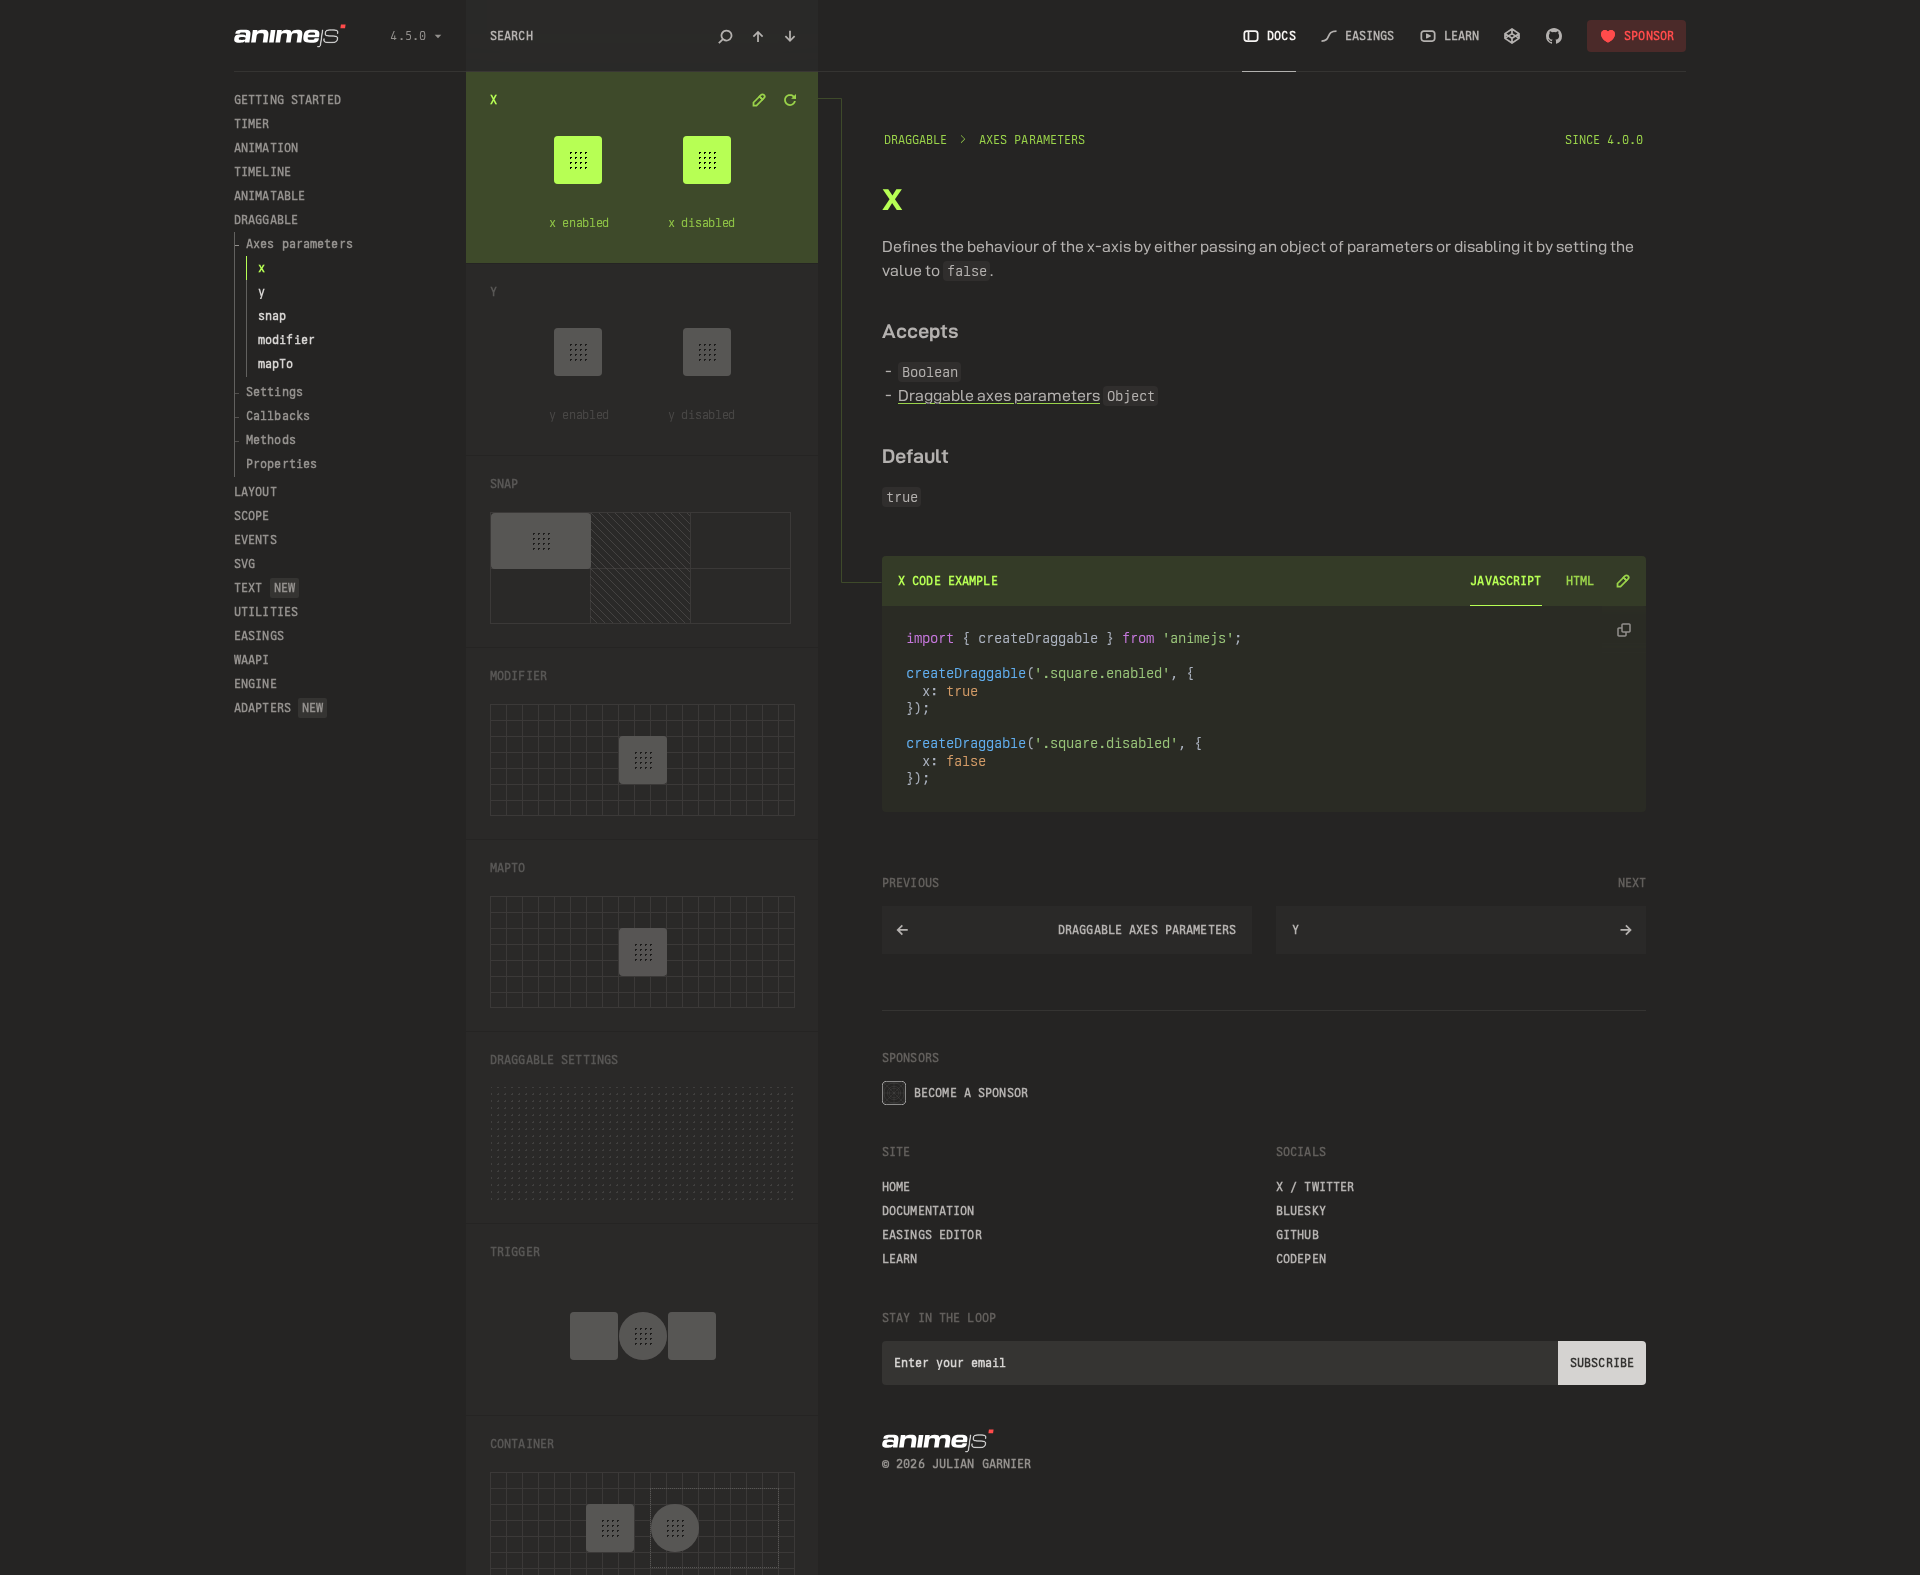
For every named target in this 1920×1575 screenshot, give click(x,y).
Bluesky (1301, 1211)
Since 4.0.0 (1604, 140)
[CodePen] (1512, 35)
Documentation (928, 1211)
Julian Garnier (982, 1464)
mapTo (276, 364)
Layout (255, 492)
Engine (255, 684)
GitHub (1297, 1235)
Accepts (920, 330)
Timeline (262, 172)
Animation (266, 148)
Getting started (287, 100)
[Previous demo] (758, 35)
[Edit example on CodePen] (1622, 581)
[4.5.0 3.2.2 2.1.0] (397, 36)
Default (915, 455)
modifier (286, 340)
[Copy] (1624, 630)
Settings (274, 392)
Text (264, 588)
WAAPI (252, 660)
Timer (252, 124)
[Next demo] (790, 35)
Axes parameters (299, 244)
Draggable (266, 220)
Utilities (266, 612)
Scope (252, 516)
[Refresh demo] (790, 100)
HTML (1580, 581)
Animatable (269, 196)
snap (272, 316)
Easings (259, 636)
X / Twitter (1315, 1187)
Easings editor (932, 1235)
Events (255, 540)
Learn (900, 1259)
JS (1505, 581)
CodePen (1301, 1259)
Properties (281, 464)
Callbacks (278, 416)
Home (896, 1187)
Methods (271, 440)
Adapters (278, 708)
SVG (244, 564)
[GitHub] (1554, 35)
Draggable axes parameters (999, 395)
